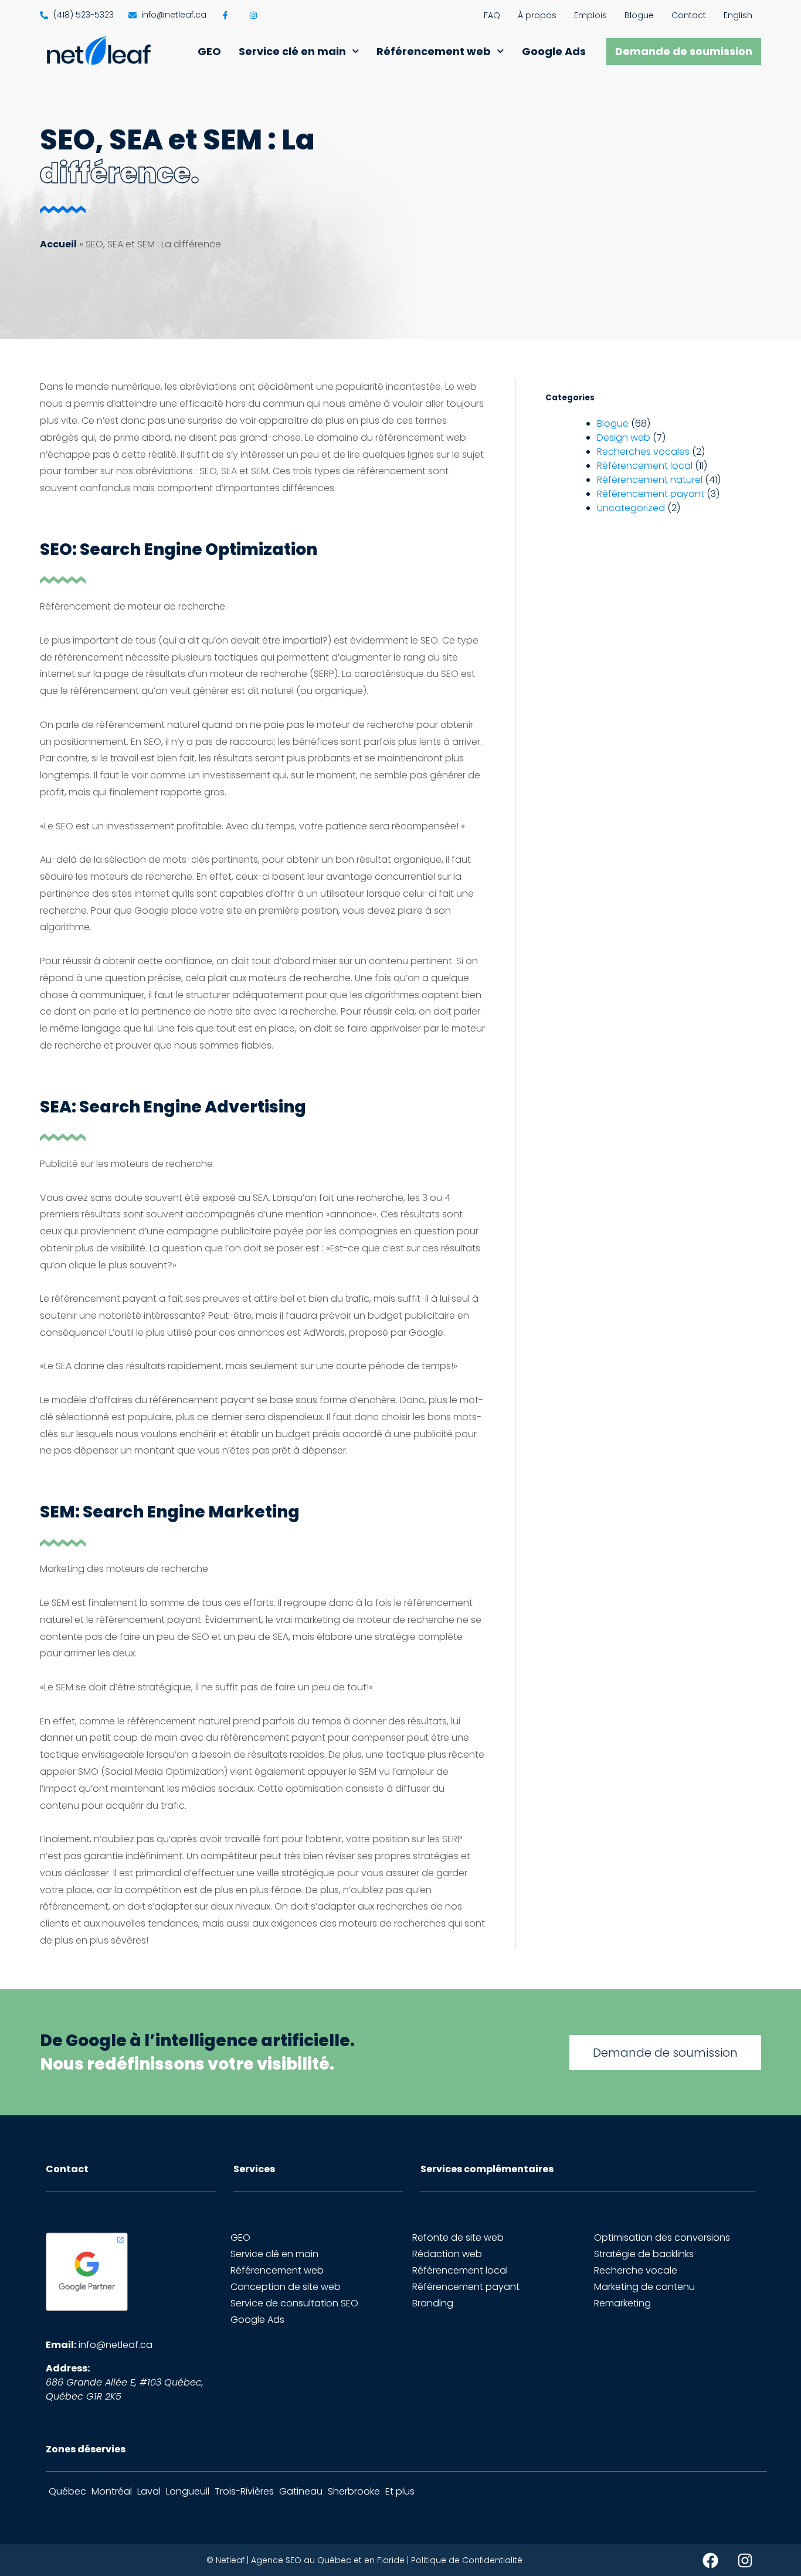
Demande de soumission (684, 51)
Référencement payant (651, 494)
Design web (624, 438)
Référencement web (434, 51)
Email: (61, 2345)
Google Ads (554, 51)
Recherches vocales (643, 452)
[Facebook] (711, 2560)
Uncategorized (631, 508)
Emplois (590, 15)
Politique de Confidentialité (467, 2560)
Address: (68, 2368)
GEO (209, 51)
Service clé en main (292, 51)
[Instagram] (745, 2560)
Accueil (58, 244)
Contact (689, 15)
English (738, 15)
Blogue (639, 15)
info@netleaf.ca (116, 2345)
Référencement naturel (650, 480)
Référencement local (645, 466)
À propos (537, 15)
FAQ (492, 15)
